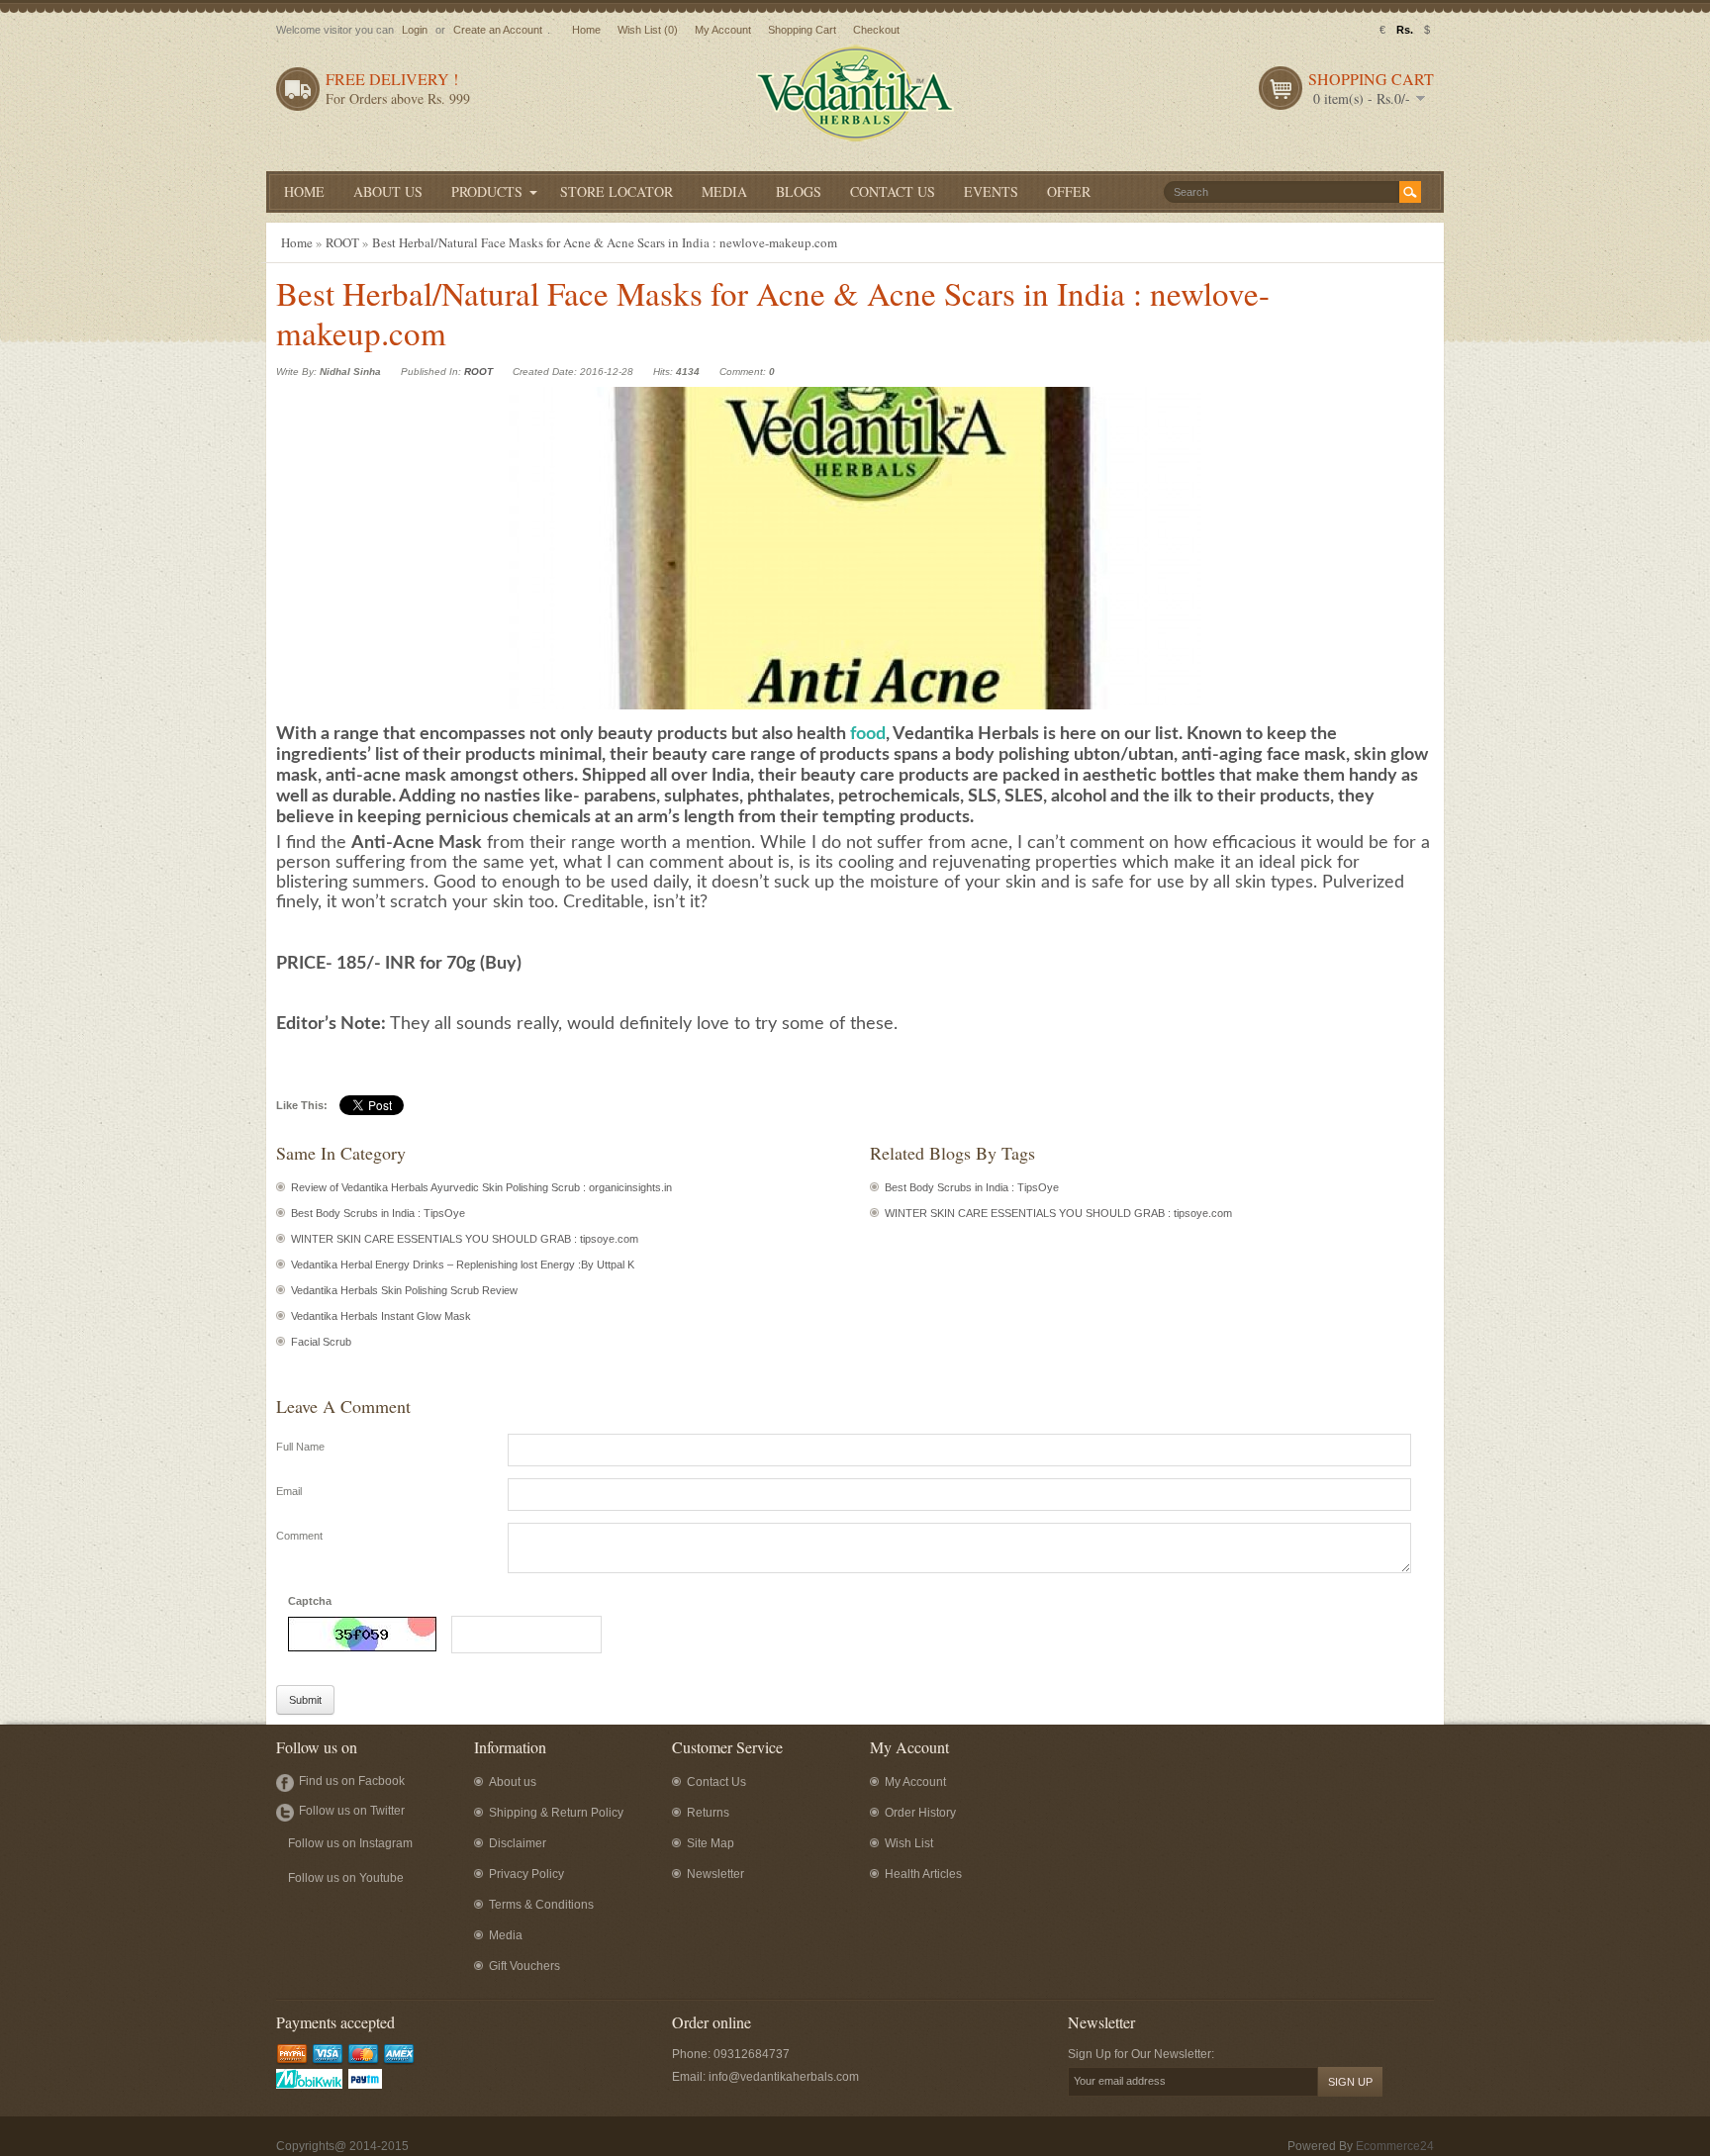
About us (513, 1782)
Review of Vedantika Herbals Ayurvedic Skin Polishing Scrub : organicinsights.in (481, 1187)
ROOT (342, 242)
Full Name (300, 1447)
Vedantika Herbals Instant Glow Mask (381, 1316)
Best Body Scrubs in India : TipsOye (378, 1213)
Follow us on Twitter (352, 1811)
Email (289, 1491)
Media (506, 1935)
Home (586, 30)
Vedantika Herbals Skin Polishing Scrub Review (404, 1290)
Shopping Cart (802, 30)
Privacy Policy (526, 1874)
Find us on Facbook (352, 1781)
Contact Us (716, 1782)
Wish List (909, 1843)
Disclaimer (518, 1843)
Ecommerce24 (1395, 2146)
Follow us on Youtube (346, 1878)
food (868, 734)
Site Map (711, 1843)
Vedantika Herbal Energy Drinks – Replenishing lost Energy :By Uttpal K (463, 1265)
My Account (723, 30)
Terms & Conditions (541, 1905)
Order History (920, 1813)
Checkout (876, 30)
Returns (708, 1813)
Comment (299, 1536)
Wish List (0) (648, 30)
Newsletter (715, 1874)
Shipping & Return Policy (556, 1813)
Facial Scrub (321, 1342)
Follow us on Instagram (350, 1843)
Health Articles (923, 1874)
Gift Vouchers (524, 1966)
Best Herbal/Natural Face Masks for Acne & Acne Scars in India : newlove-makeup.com (605, 242)
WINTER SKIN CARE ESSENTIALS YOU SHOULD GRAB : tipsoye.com (465, 1239)
